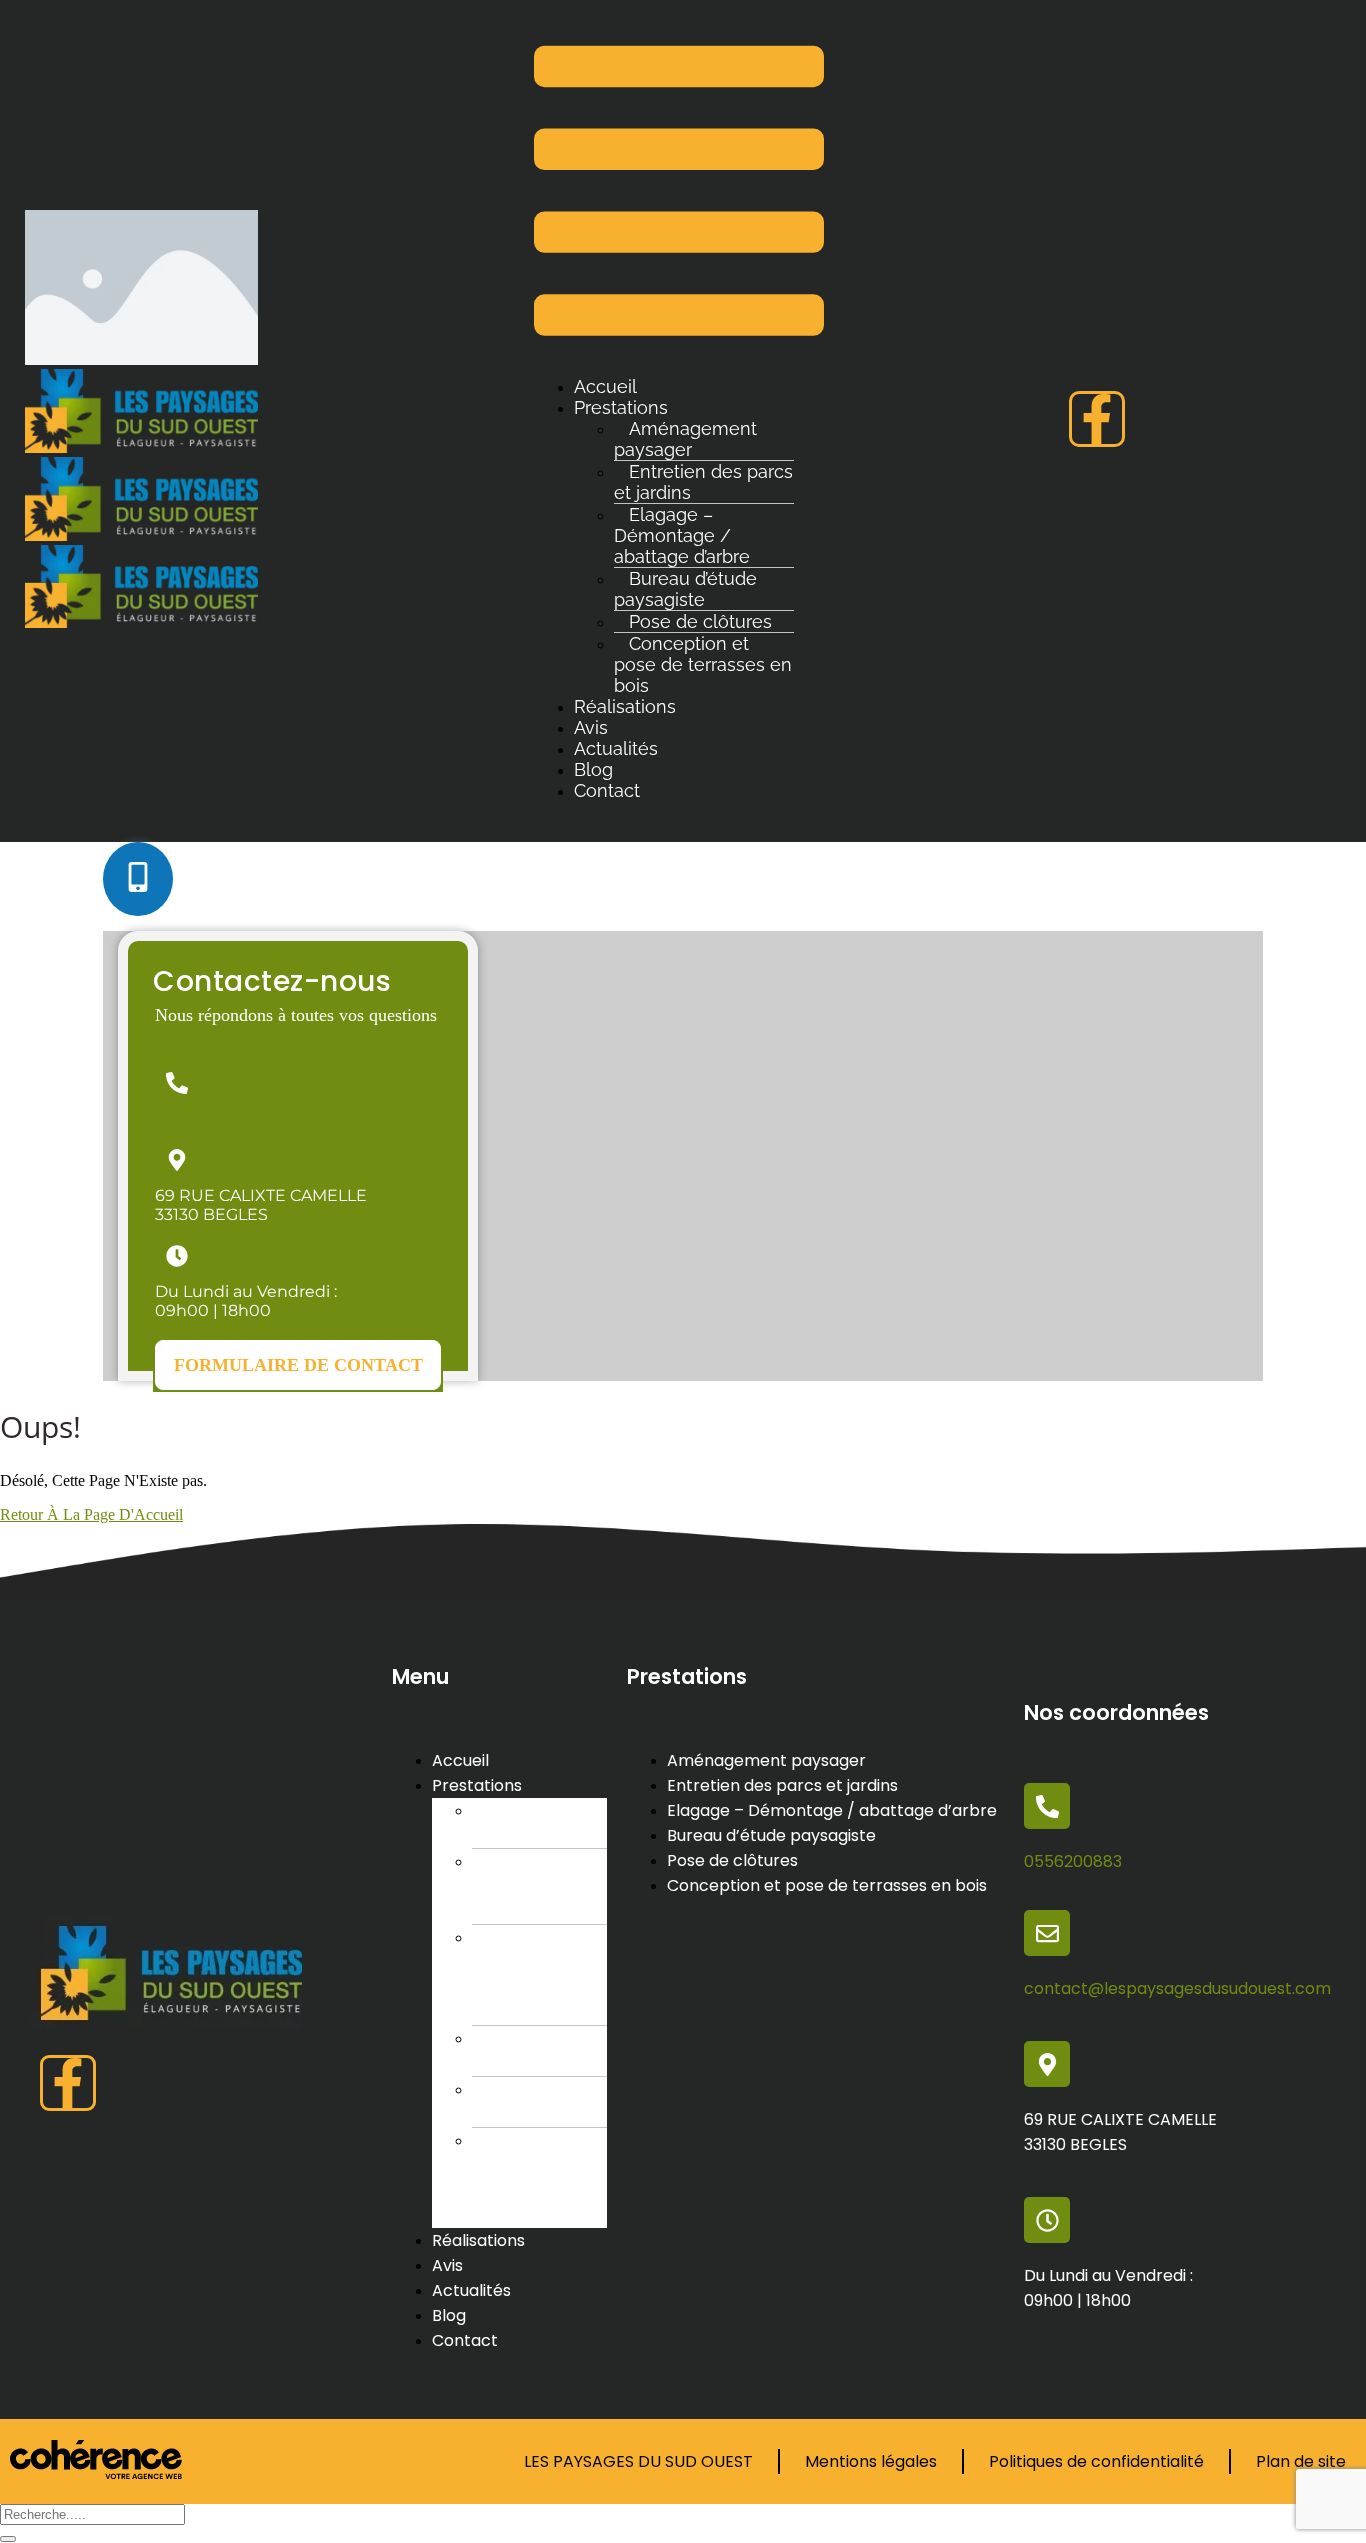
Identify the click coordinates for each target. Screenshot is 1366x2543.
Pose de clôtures (510, 2102)
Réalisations (625, 706)
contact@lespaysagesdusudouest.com (1177, 1988)
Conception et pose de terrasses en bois (703, 664)
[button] (298, 1365)
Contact (607, 790)
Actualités (616, 748)
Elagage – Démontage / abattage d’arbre (682, 535)
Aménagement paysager (685, 439)
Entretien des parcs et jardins (703, 482)
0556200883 (204, 1118)
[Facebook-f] (1097, 419)
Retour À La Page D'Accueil (91, 1514)
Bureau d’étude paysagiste (685, 589)
